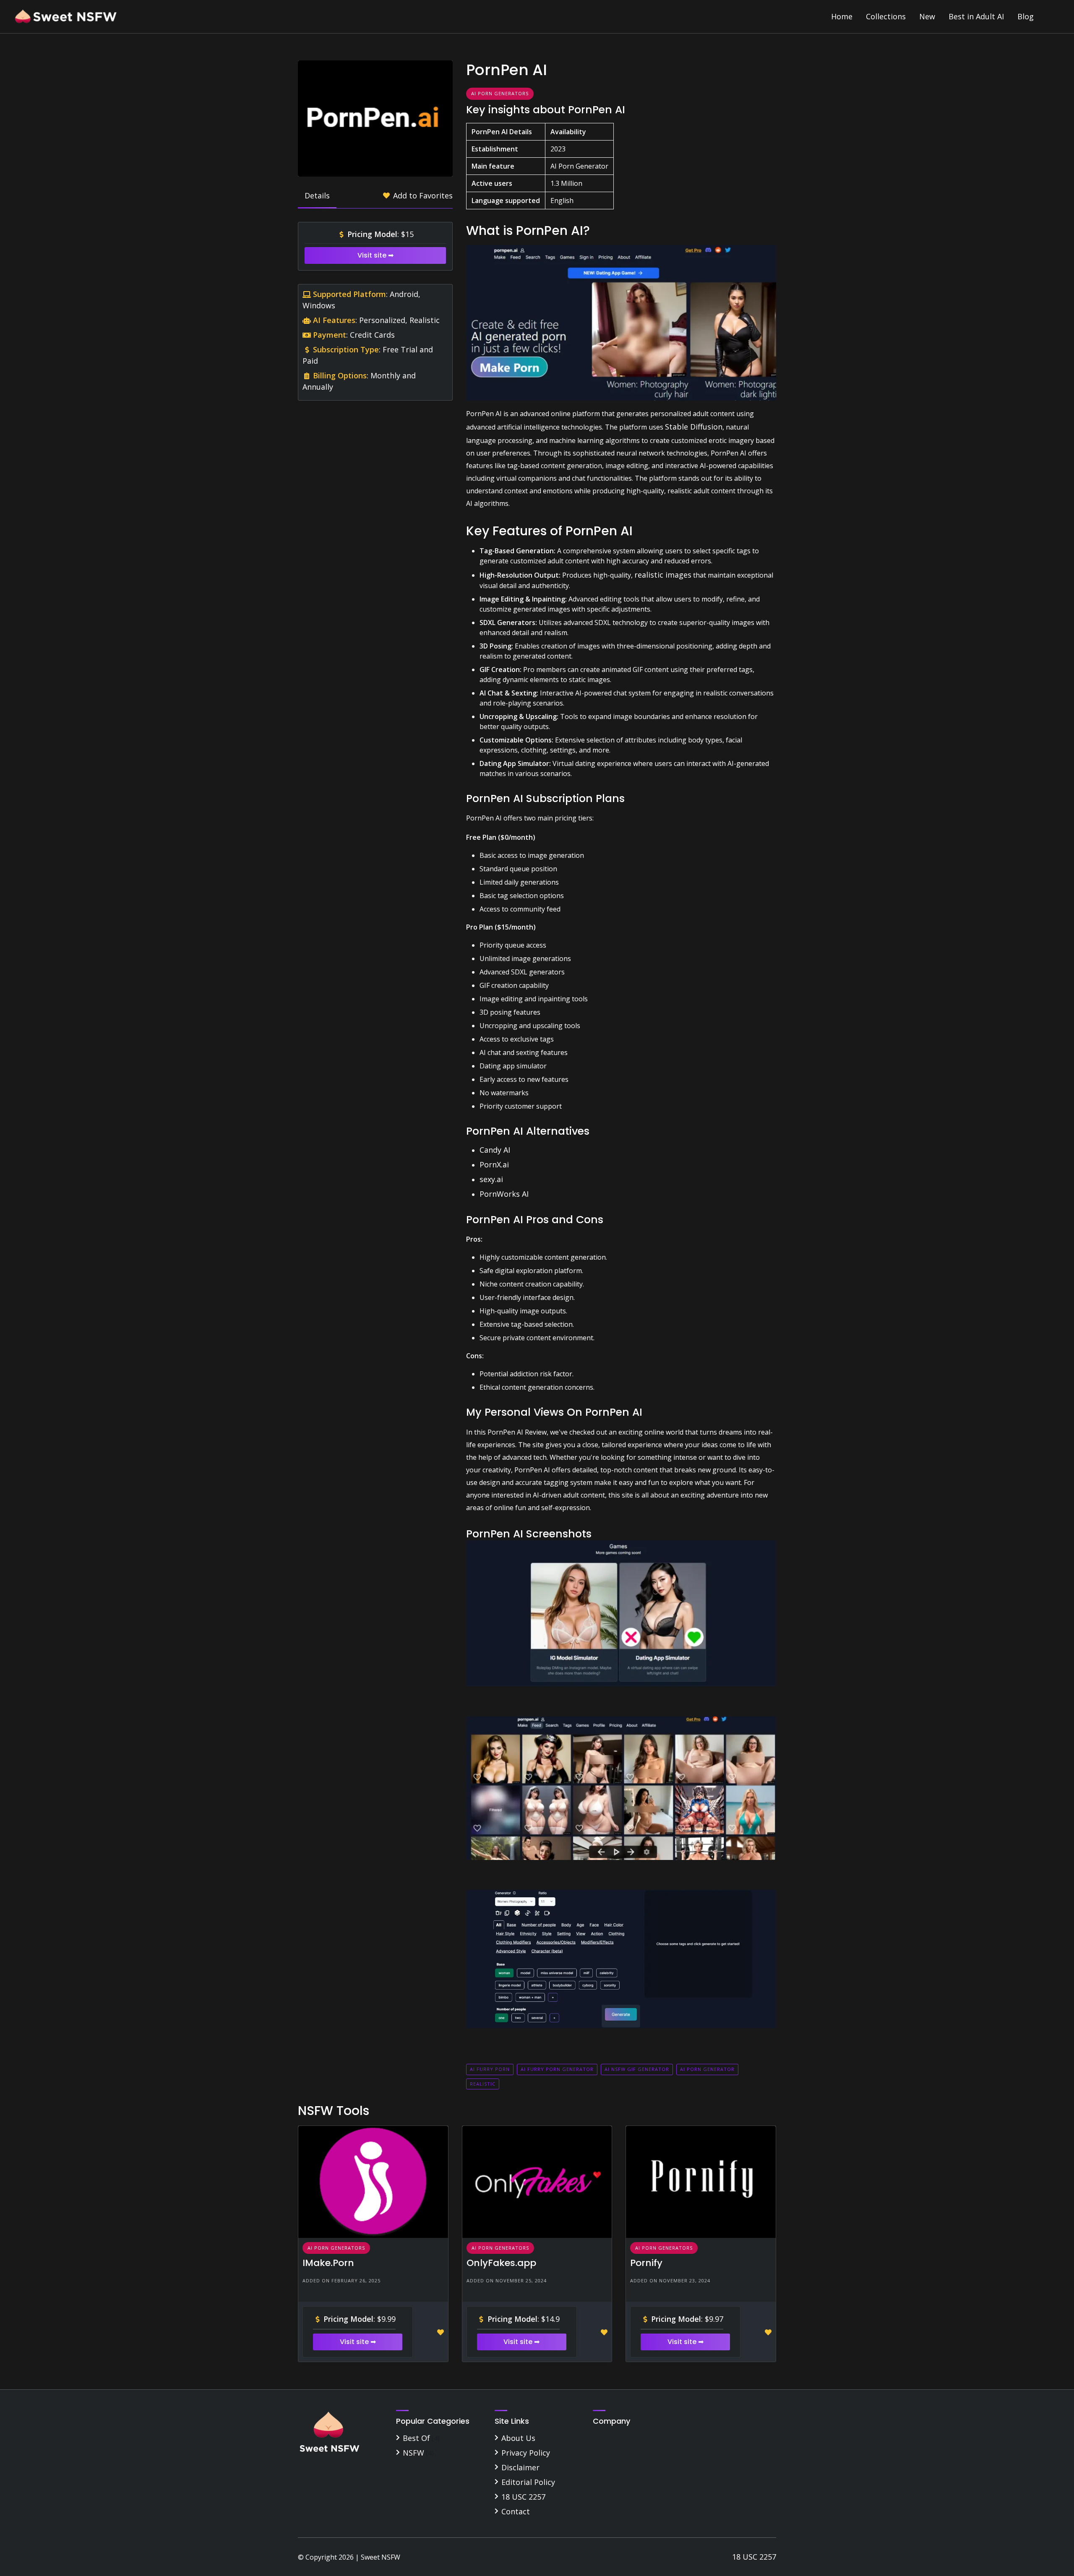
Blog (1026, 16)
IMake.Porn (328, 2263)
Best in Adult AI (976, 16)
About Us (518, 2438)
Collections (886, 16)
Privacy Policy (526, 2453)
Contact (516, 2511)
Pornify (646, 2263)
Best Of (416, 2438)
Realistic (483, 2084)
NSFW (413, 2453)
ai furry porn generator (557, 2069)
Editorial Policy (528, 2482)
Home (842, 16)
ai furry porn (490, 2069)
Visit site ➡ (375, 255)
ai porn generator (707, 2069)
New (927, 16)
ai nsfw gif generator (637, 2069)
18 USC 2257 (523, 2497)
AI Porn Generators (500, 93)
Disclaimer (520, 2467)
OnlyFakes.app (501, 2263)
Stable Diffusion (694, 427)
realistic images (663, 575)
